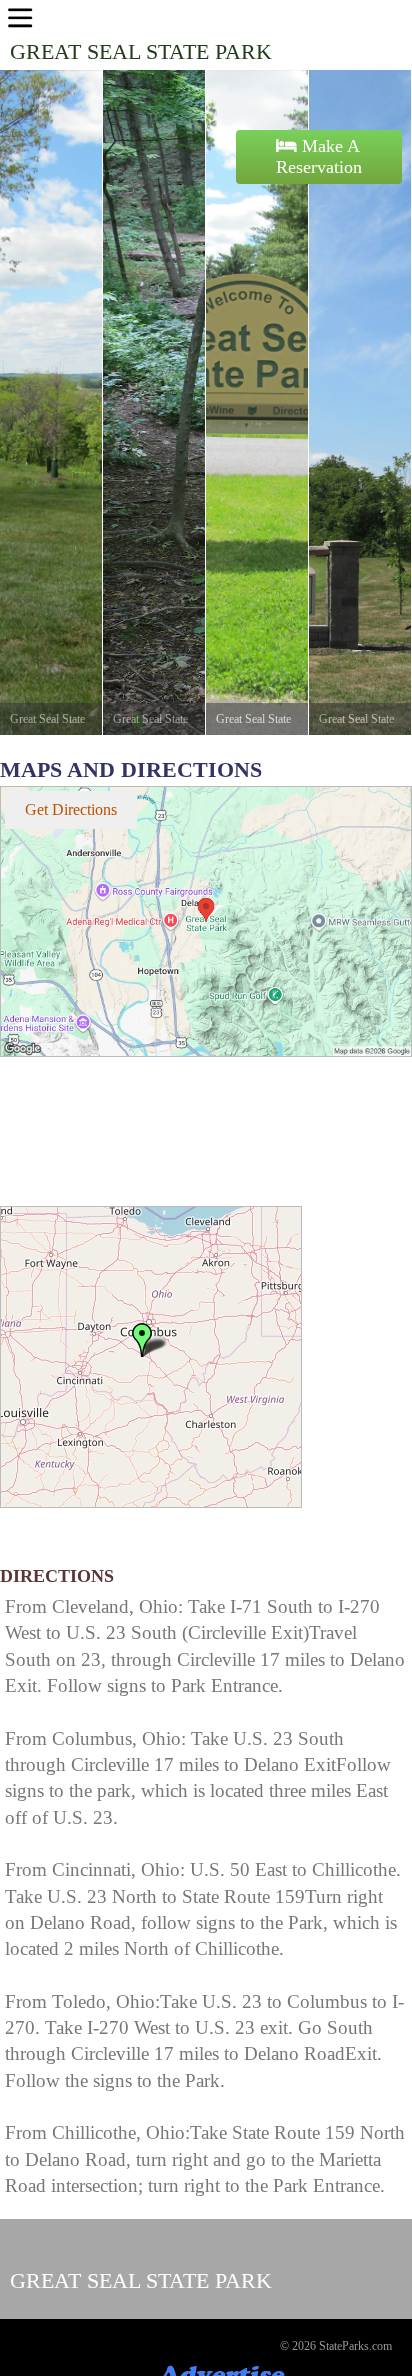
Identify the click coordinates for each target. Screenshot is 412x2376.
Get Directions (71, 809)
